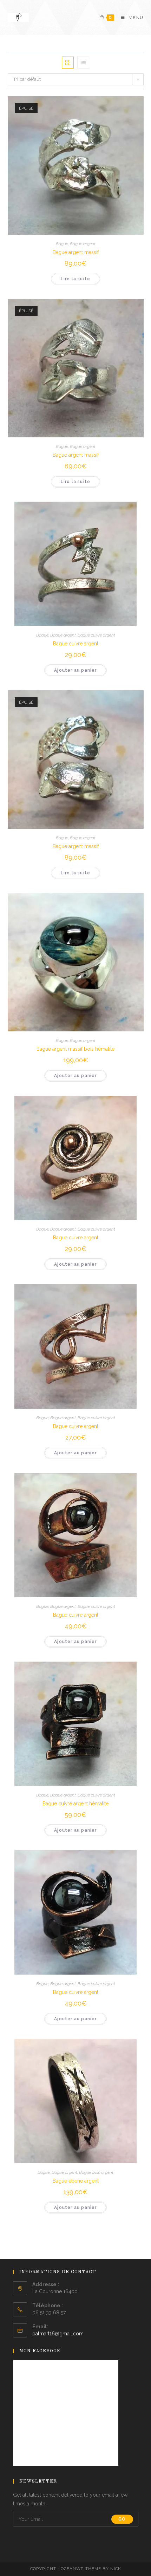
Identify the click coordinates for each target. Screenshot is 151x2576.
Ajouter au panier (75, 670)
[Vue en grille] (68, 63)
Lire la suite (76, 279)
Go (122, 2519)
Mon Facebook (40, 2351)
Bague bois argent (96, 2172)
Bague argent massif (76, 252)
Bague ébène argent (76, 2181)
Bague (62, 244)
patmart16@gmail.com (58, 2334)
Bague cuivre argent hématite (75, 1804)
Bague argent (83, 244)
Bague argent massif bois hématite (75, 1049)
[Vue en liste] (83, 63)
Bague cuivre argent (96, 635)
